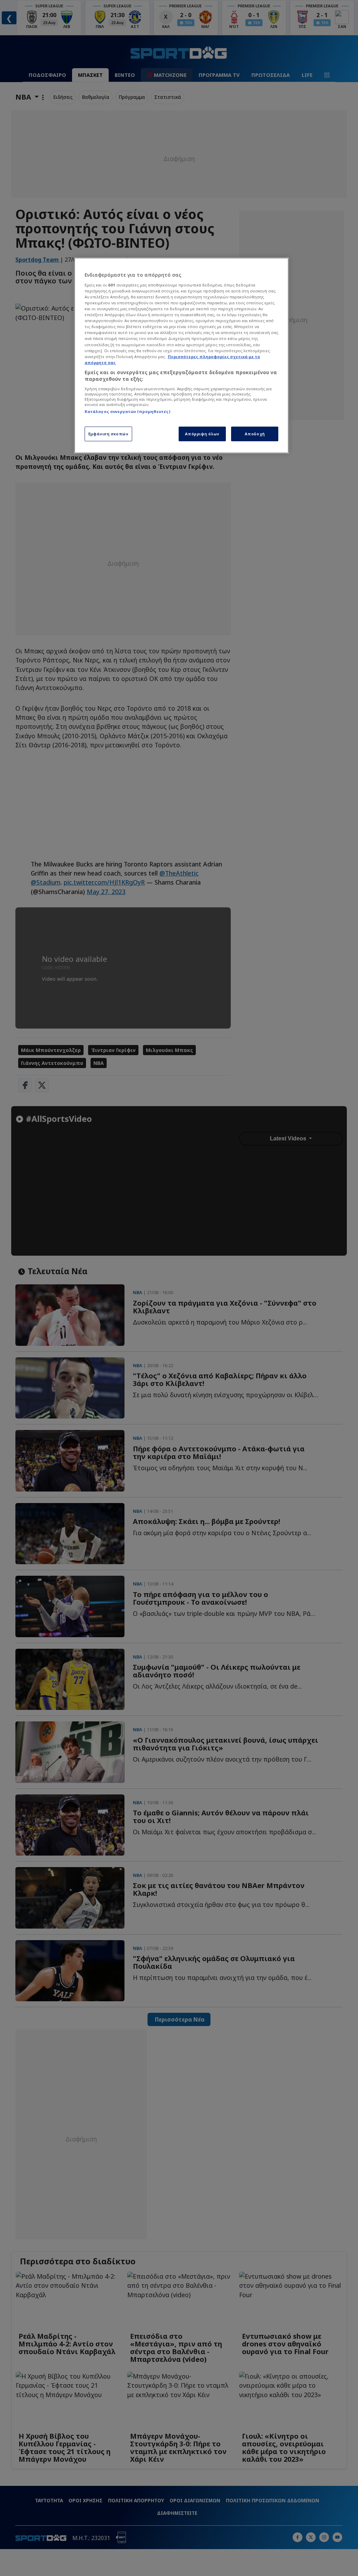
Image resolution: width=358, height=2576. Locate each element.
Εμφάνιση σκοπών (109, 434)
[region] (181, 355)
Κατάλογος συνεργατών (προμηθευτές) (127, 411)
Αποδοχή (255, 434)
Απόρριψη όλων (202, 434)
